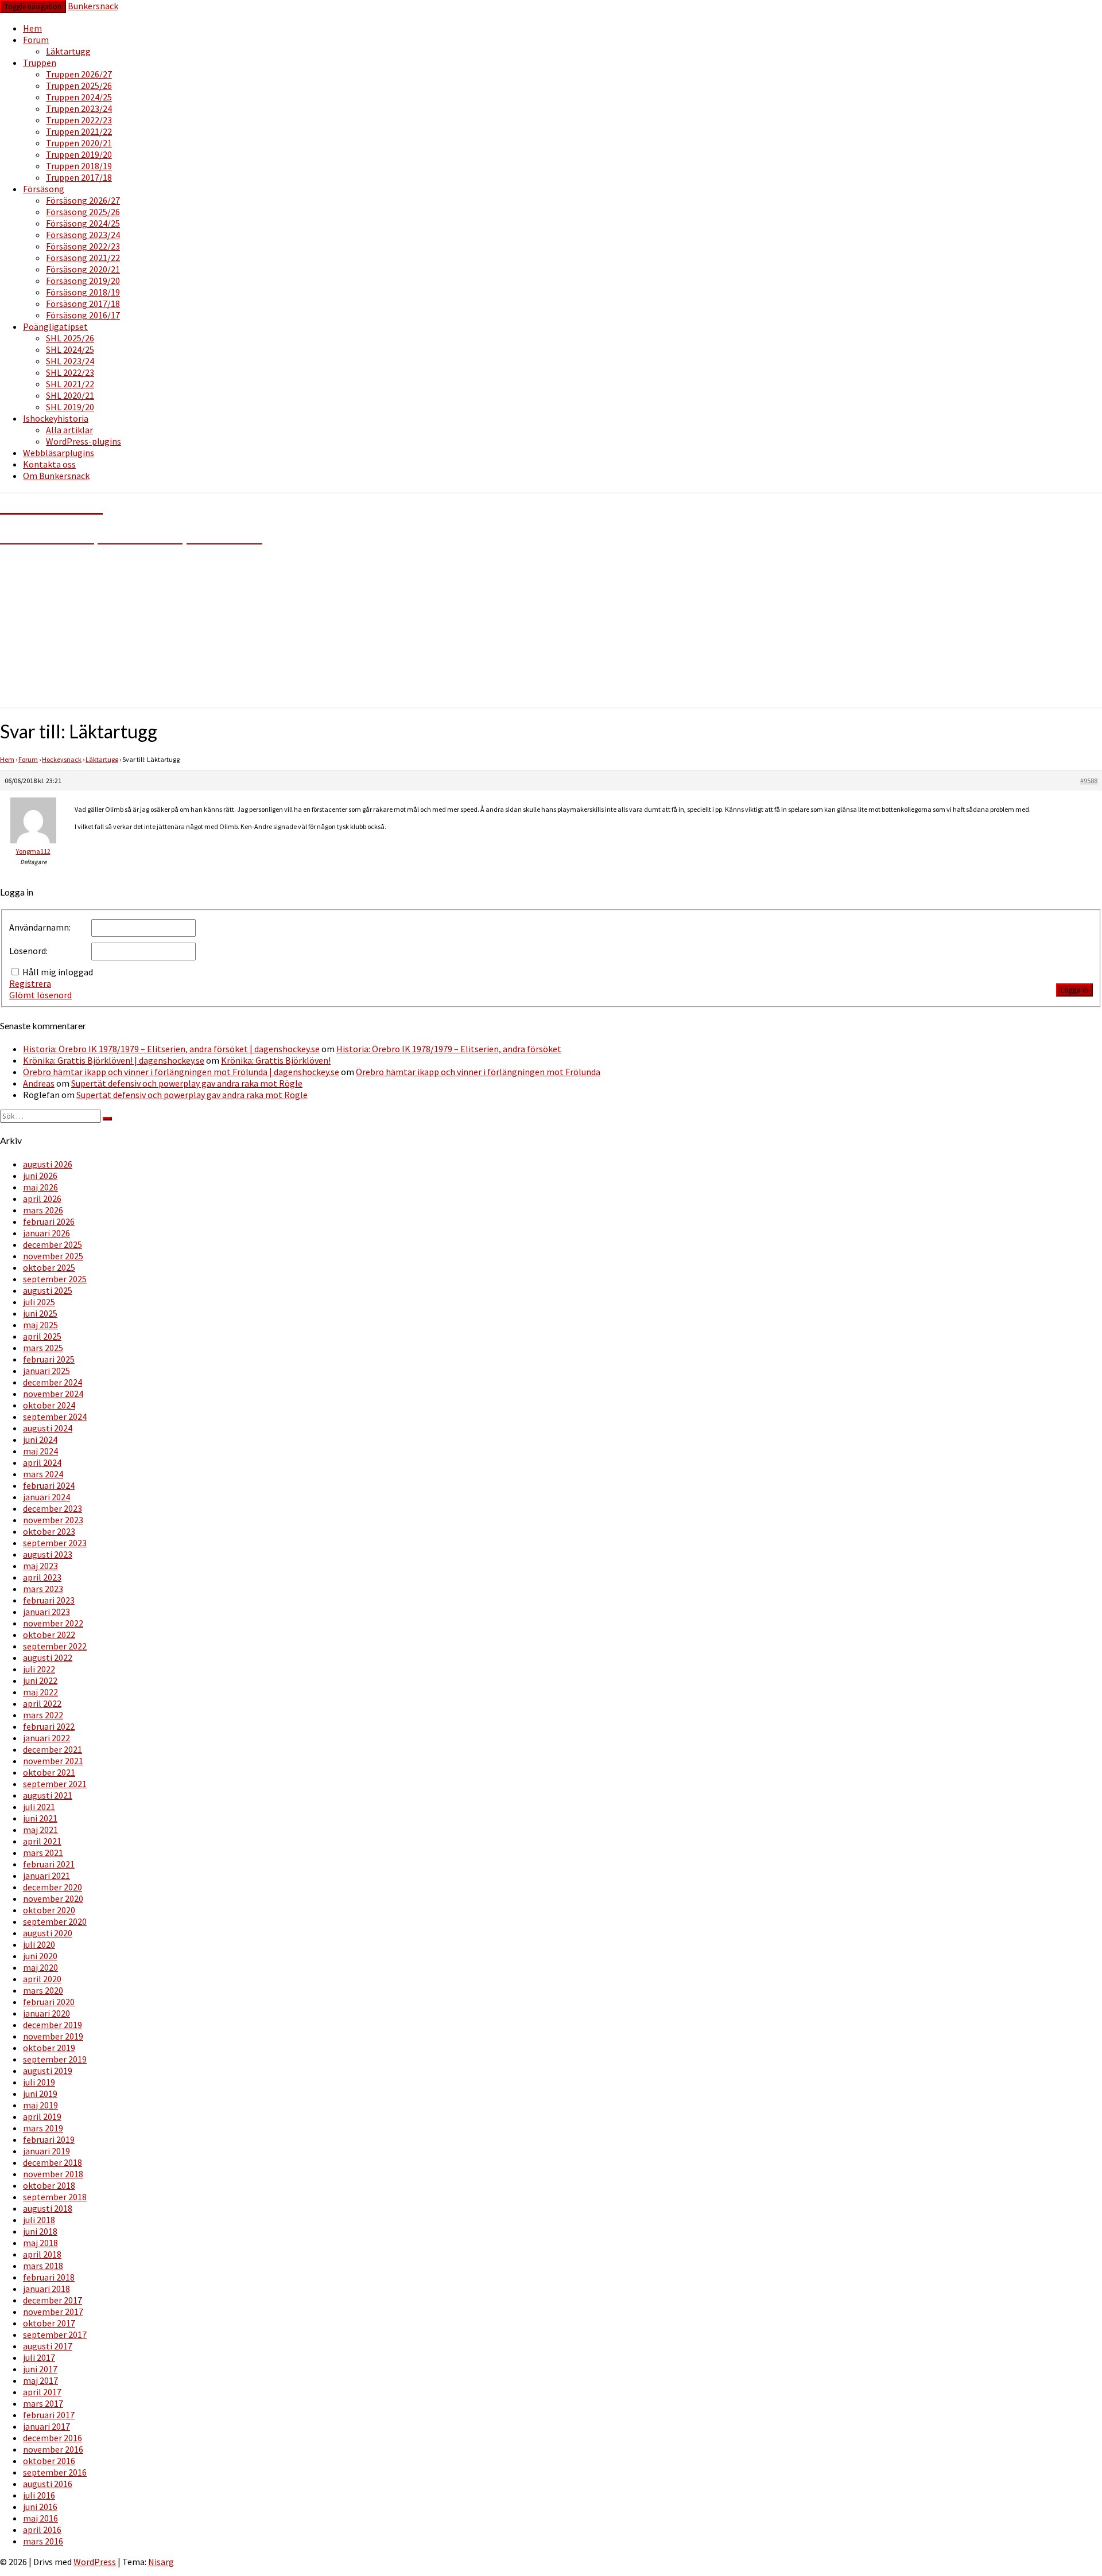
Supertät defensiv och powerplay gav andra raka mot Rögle (187, 1083)
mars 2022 (43, 1715)
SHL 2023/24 (70, 361)
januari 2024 (46, 1497)
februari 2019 (49, 2139)
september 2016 (55, 2472)
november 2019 (53, 2036)
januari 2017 (46, 2426)
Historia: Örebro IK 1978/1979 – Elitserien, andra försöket (449, 1049)
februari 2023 (49, 1600)
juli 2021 (39, 1807)
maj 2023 (40, 1566)
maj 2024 (40, 1451)
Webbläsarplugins (59, 453)
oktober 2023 (49, 1531)
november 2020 (53, 1898)
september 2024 (55, 1417)
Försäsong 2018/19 (83, 292)
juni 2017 (40, 2369)
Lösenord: (28, 951)
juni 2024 (40, 1439)
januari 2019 (46, 2151)
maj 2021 (40, 1830)
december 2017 (53, 2300)
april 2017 (42, 2392)
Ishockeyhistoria (56, 418)
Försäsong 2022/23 (83, 246)
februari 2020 (49, 2002)
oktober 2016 (49, 2461)
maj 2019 (40, 2105)
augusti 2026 (48, 1164)
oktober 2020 (49, 1910)
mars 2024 (43, 1474)
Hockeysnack (62, 759)
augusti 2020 (48, 1933)
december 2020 (53, 1887)
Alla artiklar (69, 430)
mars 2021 (43, 1853)
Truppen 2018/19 (79, 166)
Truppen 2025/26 (79, 85)
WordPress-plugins (84, 441)
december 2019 (53, 2025)
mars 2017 (43, 2403)
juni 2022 (40, 1680)
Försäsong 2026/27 (83, 200)
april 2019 (42, 2116)
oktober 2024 (49, 1405)
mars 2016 (43, 2541)
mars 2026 (43, 1210)
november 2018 (53, 2174)
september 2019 (55, 2059)
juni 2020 (40, 1956)
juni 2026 (40, 1176)
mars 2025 (43, 1348)
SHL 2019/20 (70, 407)
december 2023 (53, 1508)
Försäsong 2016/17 (83, 315)
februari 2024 (49, 1485)
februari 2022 (49, 1726)
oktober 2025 (49, 1267)
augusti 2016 (48, 2484)
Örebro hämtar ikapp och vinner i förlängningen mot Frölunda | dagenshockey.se (181, 1072)
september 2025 (55, 1279)
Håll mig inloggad (58, 972)
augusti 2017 (48, 2346)
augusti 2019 (48, 2071)
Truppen (40, 63)
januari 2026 (46, 1233)
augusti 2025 (48, 1290)
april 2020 (42, 1979)
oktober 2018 (49, 2185)
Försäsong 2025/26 (83, 212)
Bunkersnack (93, 6)
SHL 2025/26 (70, 338)
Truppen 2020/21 (79, 143)
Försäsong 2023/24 (83, 235)
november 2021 (53, 1761)
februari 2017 (49, 2415)
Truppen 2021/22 (79, 131)
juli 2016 (39, 2495)
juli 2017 (39, 2357)
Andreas (39, 1083)
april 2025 (42, 1336)
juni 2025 (40, 1313)
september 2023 (55, 1543)
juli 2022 (39, 1669)
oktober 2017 (49, 2323)
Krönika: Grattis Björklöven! (276, 1060)
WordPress (95, 2562)
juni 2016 (40, 2507)
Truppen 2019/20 (79, 154)
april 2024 (42, 1462)
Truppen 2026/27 (79, 74)
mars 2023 (43, 1589)
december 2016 (53, 2438)
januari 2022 (46, 1738)
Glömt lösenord (40, 995)
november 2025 (53, 1256)
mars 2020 (43, 1990)
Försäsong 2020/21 (83, 269)
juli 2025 (39, 1302)
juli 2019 (39, 2082)
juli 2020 (39, 1944)
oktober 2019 (49, 2048)
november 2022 (53, 1623)
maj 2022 (40, 1692)
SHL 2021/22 (70, 384)
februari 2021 (49, 1864)
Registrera (30, 983)
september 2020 (55, 1921)
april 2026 (42, 1198)
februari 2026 (49, 1221)
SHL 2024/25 (70, 349)
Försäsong (44, 189)
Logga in (1074, 990)
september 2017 (55, 2334)
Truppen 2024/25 (79, 97)
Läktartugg (68, 51)
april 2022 (42, 1703)
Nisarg (161, 2562)
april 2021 (42, 1841)
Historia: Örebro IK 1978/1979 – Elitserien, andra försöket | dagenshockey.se (171, 1049)
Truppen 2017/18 (79, 177)
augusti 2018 (48, 2208)
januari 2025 (46, 1371)
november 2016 (53, 2449)
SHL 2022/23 (70, 372)
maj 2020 (40, 1967)
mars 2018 (43, 2266)
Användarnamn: (40, 927)
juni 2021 (40, 1818)
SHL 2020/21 (70, 395)
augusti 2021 (48, 1795)
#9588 (1089, 781)
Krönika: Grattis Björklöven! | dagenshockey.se (114, 1060)
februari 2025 (49, 1359)
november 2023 (53, 1520)
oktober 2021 (49, 1772)
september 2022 (55, 1646)
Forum (36, 40)
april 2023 (42, 1577)
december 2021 (53, 1749)
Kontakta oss (49, 464)
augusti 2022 (48, 1657)
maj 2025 (40, 1325)
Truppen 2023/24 (79, 108)
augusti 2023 (48, 1554)
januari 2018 (46, 2289)
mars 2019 (43, 2128)
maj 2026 (40, 1187)
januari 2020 (46, 2013)
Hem (32, 28)
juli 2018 (39, 2220)
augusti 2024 (48, 1428)
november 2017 (53, 2312)
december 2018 (53, 2162)
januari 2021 (46, 1875)
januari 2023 (46, 1612)
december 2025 (53, 1244)
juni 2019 (40, 2094)
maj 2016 (40, 2518)
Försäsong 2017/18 (83, 303)
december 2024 (53, 1382)
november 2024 (53, 1394)
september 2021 (55, 1784)
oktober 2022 (49, 1635)
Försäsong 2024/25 (83, 223)
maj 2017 (40, 2380)
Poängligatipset (55, 326)
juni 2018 (40, 2231)
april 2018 (42, 2254)
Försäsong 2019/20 (83, 281)
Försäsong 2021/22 (83, 258)
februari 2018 (49, 2277)
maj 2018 (40, 2243)
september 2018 (55, 2197)
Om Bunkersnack (56, 476)
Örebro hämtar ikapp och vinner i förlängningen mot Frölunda (478, 1072)
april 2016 (42, 2530)
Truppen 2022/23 (79, 120)
